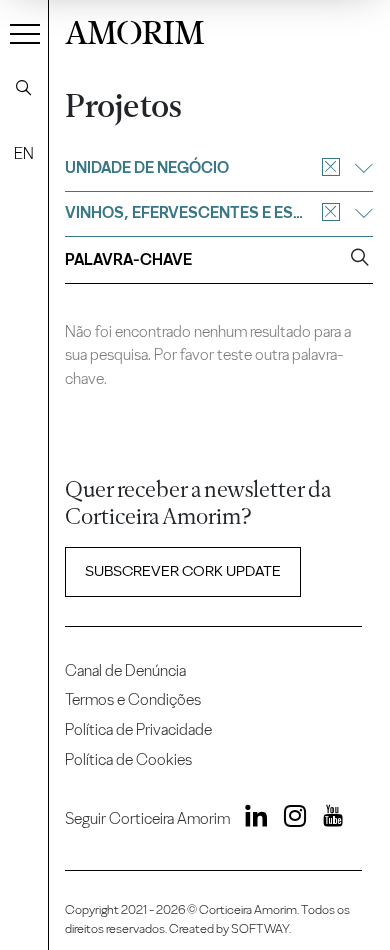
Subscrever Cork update (183, 571)
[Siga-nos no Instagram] (289, 819)
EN (24, 153)
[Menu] (25, 33)
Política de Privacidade (138, 729)
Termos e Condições (133, 699)
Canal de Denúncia (125, 670)
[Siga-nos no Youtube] (326, 819)
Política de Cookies (128, 759)
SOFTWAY (260, 928)
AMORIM (134, 30)
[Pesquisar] (24, 88)
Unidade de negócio (147, 167)
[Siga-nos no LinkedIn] (251, 819)
